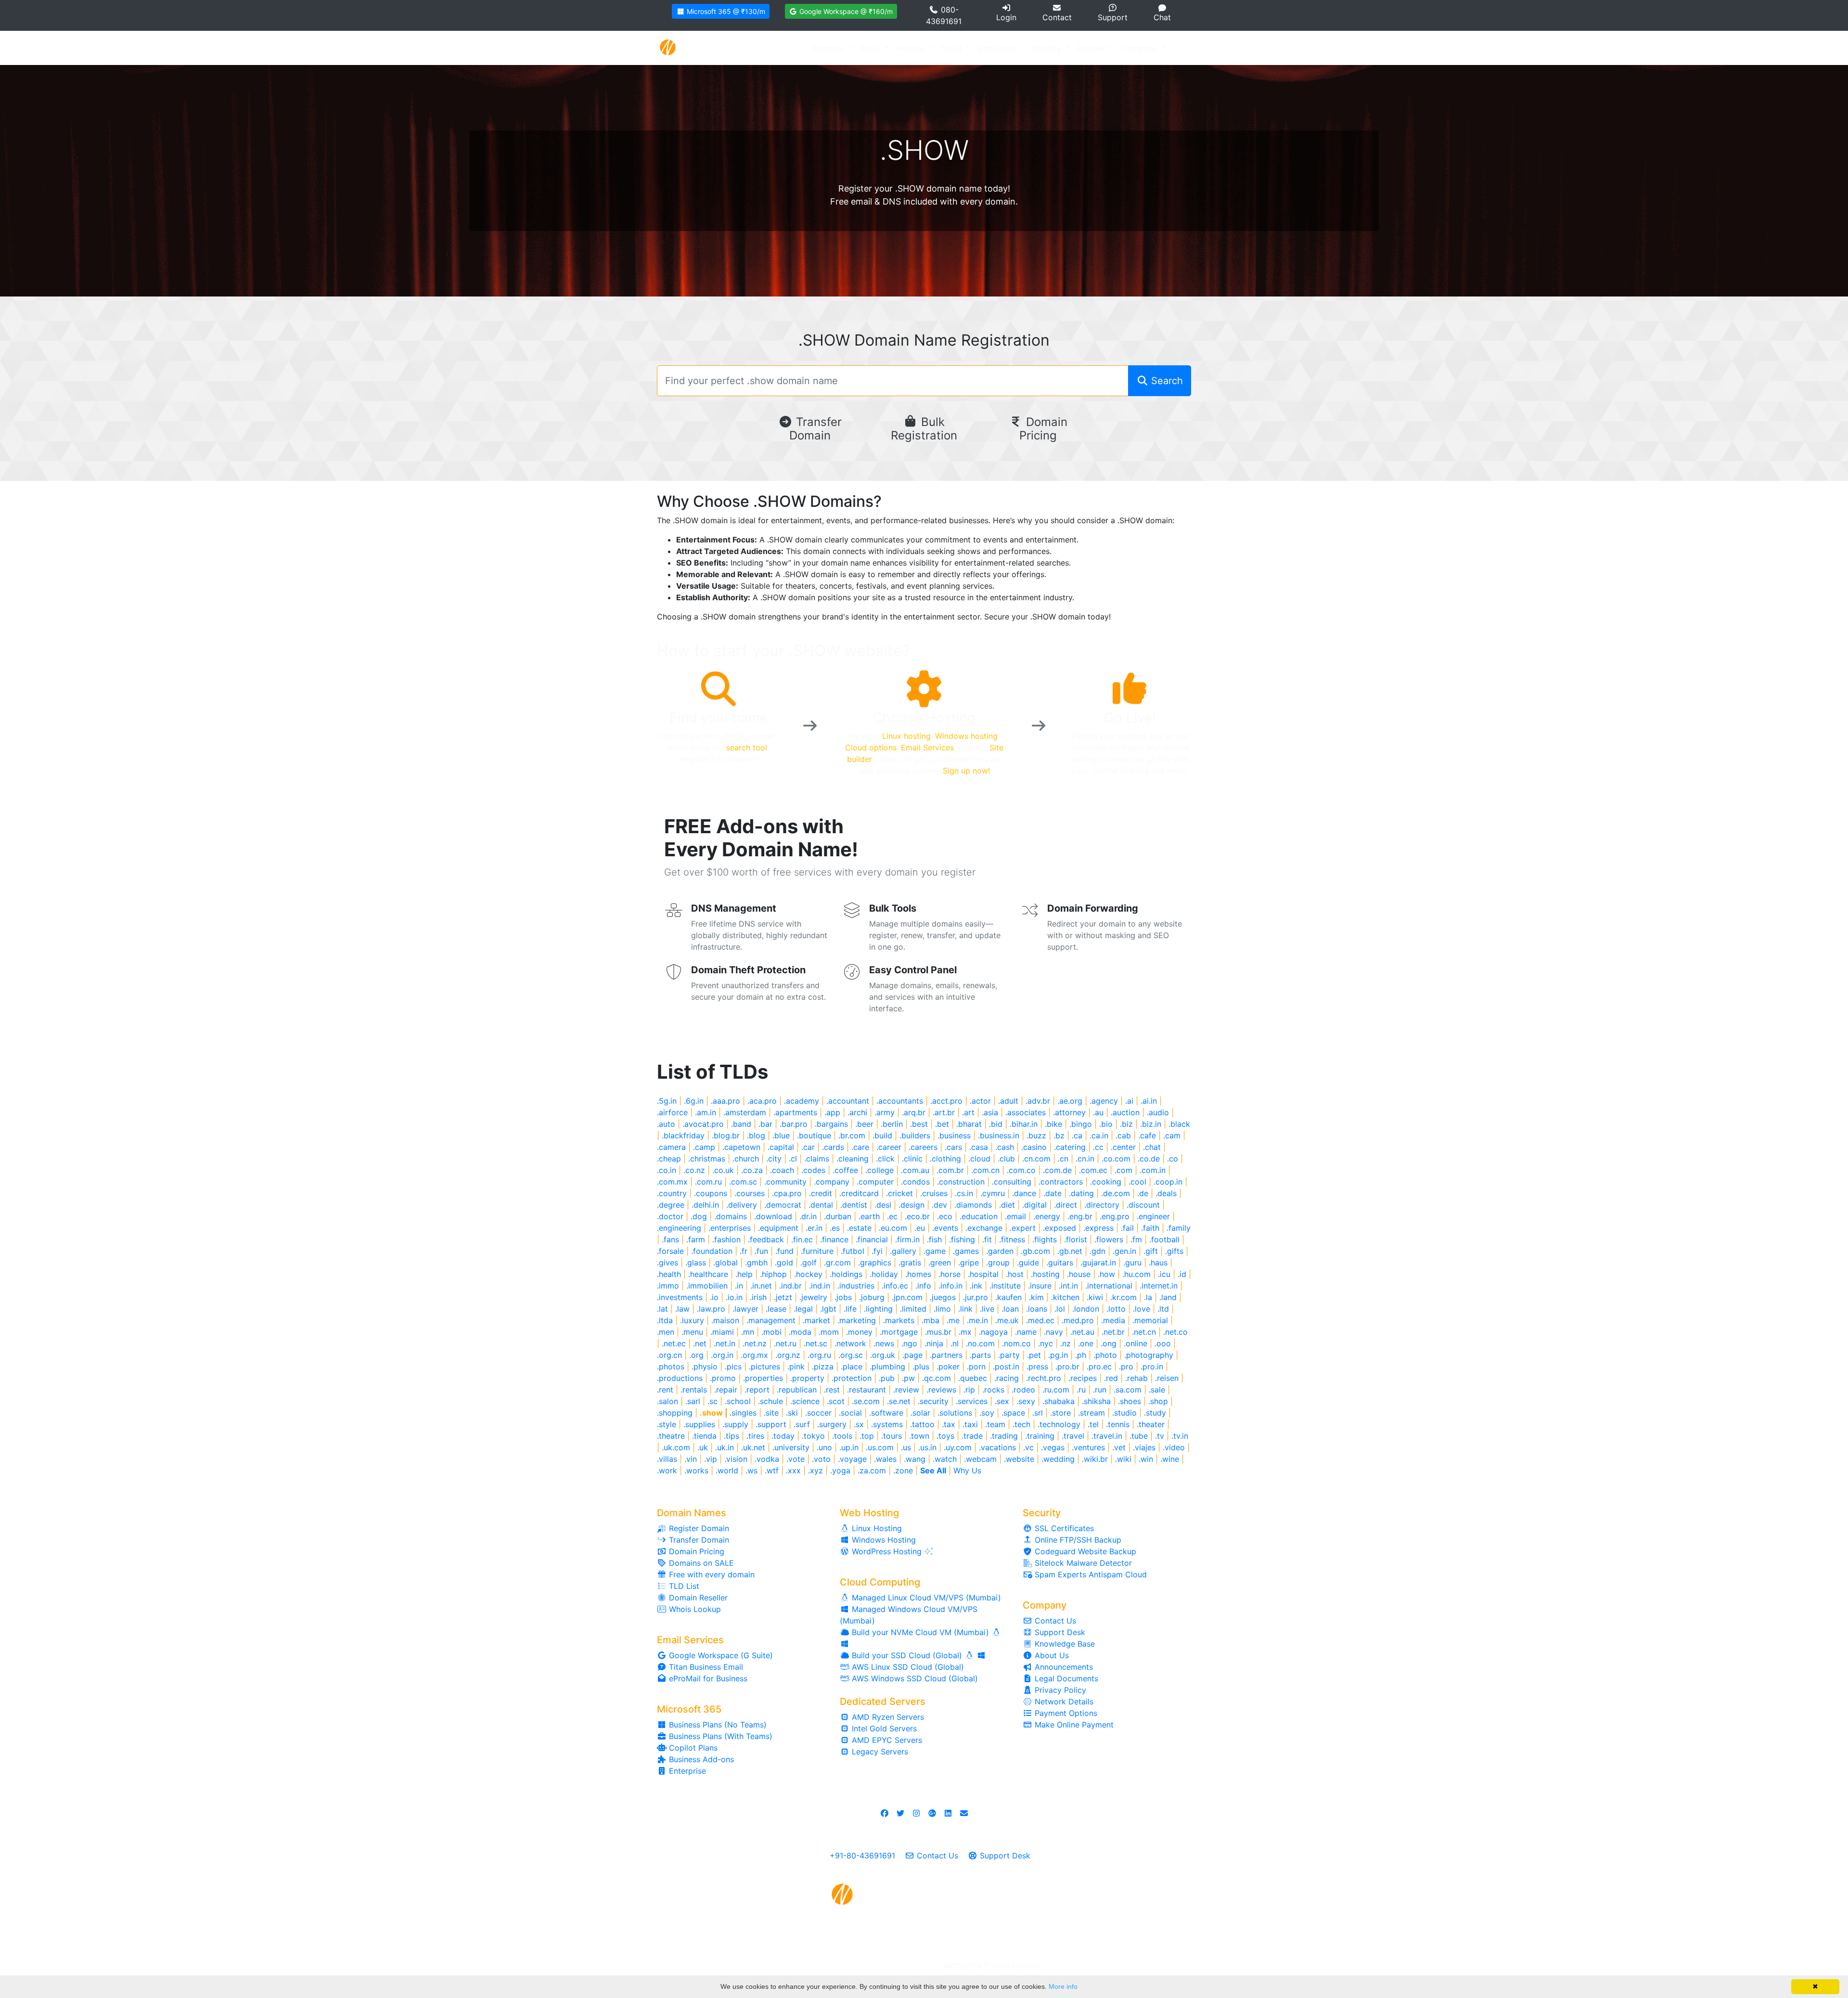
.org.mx (754, 1355)
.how (1106, 1274)
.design (911, 1205)
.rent (665, 1390)
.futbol (853, 1251)
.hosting (1045, 1274)
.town (919, 1436)
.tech (1021, 1424)
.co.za (752, 1170)
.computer (875, 1182)
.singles (743, 1413)
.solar (920, 1413)
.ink (976, 1286)
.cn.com (1036, 1159)
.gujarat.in (1098, 1263)
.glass (696, 1263)
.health (669, 1274)
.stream (1091, 1413)
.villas (667, 1459)
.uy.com (958, 1447)
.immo (668, 1286)
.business (954, 1135)
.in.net (761, 1286)
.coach (782, 1170)
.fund (784, 1251)
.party (1009, 1355)
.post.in (1006, 1366)
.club (1006, 1159)
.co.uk (723, 1170)
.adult (1008, 1101)
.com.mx (672, 1182)
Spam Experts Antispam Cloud (1090, 1574)
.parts (980, 1355)
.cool (1137, 1182)
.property (807, 1378)
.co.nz (694, 1170)
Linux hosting (906, 736)
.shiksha (1096, 1401)
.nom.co (1016, 1343)
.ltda (665, 1320)
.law (682, 1309)
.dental (821, 1205)
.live (987, 1309)
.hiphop (773, 1274)
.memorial (1150, 1320)
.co (1173, 1159)
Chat (1162, 17)
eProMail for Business (707, 1678)
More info (1063, 1986)
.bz (1059, 1135)
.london (1086, 1309)
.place (852, 1366)
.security (933, 1401)
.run (1100, 1390)
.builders (915, 1135)
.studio (1124, 1413)
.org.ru (819, 1355)
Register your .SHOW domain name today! (924, 188)
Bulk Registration (924, 429)
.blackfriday (683, 1135)
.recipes (1083, 1378)
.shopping (675, 1413)
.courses (750, 1193)
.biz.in (1151, 1124)
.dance (1024, 1193)
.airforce (672, 1112)
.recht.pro (1044, 1378)
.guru (1132, 1263)
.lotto (1116, 1309)
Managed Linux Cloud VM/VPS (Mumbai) (925, 1598)
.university (791, 1447)
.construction (961, 1182)
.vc (1028, 1447)
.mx (965, 1332)
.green (940, 1263)
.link (965, 1309)
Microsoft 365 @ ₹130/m (725, 11)
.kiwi (1095, 1297)
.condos (915, 1182)
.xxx (793, 1470)
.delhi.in (705, 1205)
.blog (756, 1135)
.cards (833, 1147)
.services (972, 1401)
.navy (1053, 1332)
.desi (883, 1205)
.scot (836, 1401)
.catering (1070, 1147)
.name (1026, 1332)
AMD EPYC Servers (886, 1740)
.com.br (950, 1170)
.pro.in (1152, 1366)
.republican (797, 1390)
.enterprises (730, 1228)
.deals (1166, 1193)
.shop (1158, 1401)
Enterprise (686, 1771)
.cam (1172, 1135)
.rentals (694, 1390)
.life (850, 1309)
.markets (899, 1320)
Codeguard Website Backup (1084, 1551)
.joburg (872, 1297)
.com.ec (1093, 1170)
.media (1113, 1320)
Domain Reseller (697, 1598)
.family (1179, 1228)
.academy (802, 1101)
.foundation (712, 1251)
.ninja (934, 1343)
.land (1168, 1297)
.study (1155, 1413)
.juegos (943, 1297)
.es (835, 1228)
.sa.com (1128, 1390)
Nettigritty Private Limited (992, 1965)
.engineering (679, 1228)
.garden (1000, 1251)
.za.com (872, 1470)
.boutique (814, 1135)
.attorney (1069, 1112)
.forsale (670, 1251)
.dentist (854, 1205)
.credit (821, 1193)
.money (859, 1332)
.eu (920, 1228)
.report (757, 1390)
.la (1148, 1297)
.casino (1034, 1147)
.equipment (778, 1228)
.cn (1063, 1159)
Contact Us (1054, 1621)
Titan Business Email (705, 1667)
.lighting (878, 1309)
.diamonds (973, 1205)
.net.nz (755, 1343)
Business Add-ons (700, 1759)
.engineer (1153, 1216)
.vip (711, 1459)
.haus (1158, 1263)
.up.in (849, 1447)
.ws (751, 1470)
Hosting (911, 48)
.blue (781, 1135)
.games (966, 1251)
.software (886, 1413)
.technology (1059, 1424)
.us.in (927, 1447)
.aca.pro (762, 1101)
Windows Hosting (883, 1540)
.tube (1139, 1436)
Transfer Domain (815, 429)
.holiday (884, 1274)
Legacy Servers (879, 1752)
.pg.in (1058, 1355)
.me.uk (1007, 1320)
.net (700, 1343)
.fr (744, 1251)
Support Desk (1059, 1632)
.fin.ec (802, 1239)
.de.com (1116, 1193)
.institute (1005, 1286)
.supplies (699, 1424)
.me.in (977, 1320)
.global (725, 1263)
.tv (1160, 1436)
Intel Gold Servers (883, 1728)
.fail (1127, 1228)
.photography (1149, 1355)
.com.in (1153, 1170)
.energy (1047, 1216)
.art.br (944, 1112)
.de (1143, 1193)
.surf (802, 1424)
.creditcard (859, 1193)
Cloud (952, 48)
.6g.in (694, 1101)
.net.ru (785, 1343)
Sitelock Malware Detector (1082, 1563)
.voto (821, 1459)
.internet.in (1159, 1286)
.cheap (669, 1159)
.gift (1151, 1251)
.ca (1077, 1135)
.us (906, 1447)
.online (1136, 1343)
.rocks (993, 1390)
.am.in (706, 1112)
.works (696, 1470)
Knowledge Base (1064, 1644)
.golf (808, 1263)
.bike (1053, 1124)
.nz (1065, 1343)
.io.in (734, 1297)
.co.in (667, 1170)
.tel (1093, 1424)
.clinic (912, 1159)
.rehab (1136, 1378)
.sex (1002, 1401)
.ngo (909, 1343)
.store (1060, 1413)
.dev (939, 1205)
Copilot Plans (692, 1748)
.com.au (915, 1170)
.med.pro (1078, 1320)
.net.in (725, 1343)
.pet (1034, 1355)
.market (816, 1320)
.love (1142, 1309)
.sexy (1026, 1401)
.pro (1126, 1366)
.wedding (1058, 1459)
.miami (722, 1332)
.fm (1136, 1239)
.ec (892, 1216)
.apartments (795, 1112)
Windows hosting (966, 736)
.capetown (741, 1147)
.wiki (1123, 1459)
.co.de (1149, 1159)
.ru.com (1056, 1390)
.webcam (980, 1459)
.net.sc (815, 1343)
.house (1079, 1274)
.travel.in (1107, 1436)
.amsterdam (745, 1112)
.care (860, 1147)
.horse (950, 1274)
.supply (735, 1424)
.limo (942, 1309)
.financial (872, 1239)
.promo (723, 1378)
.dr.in (808, 1216)
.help (744, 1274)
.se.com (866, 1401)
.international (1109, 1286)
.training (1040, 1436)
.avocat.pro (703, 1124)
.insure (1040, 1286)
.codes (813, 1170)
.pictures (764, 1366)
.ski (792, 1413)
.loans (1037, 1309)
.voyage (852, 1459)
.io (714, 1297)
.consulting (1012, 1182)
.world (727, 1470)
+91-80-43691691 (862, 1856)
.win (1146, 1459)
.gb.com (1035, 1251)
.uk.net (753, 1447)
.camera (671, 1147)
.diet (1007, 1205)
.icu (1164, 1274)
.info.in (950, 1286)
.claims (817, 1159)
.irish (758, 1297)
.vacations (997, 1447)
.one (1086, 1343)
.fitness (1012, 1239)
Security (1047, 48)
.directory (1102, 1205)
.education (979, 1216)
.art (968, 1112)
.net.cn (1144, 1332)
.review (906, 1390)
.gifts (1174, 1251)
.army (885, 1112)
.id (1182, 1274)
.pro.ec (1099, 1366)
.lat (662, 1309)
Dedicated (998, 48)
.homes (918, 1274)
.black (1179, 1124)
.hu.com (1136, 1274)
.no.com (980, 1343)
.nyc (1046, 1343)
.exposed (1059, 1228)
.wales (885, 1459)
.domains (731, 1216)
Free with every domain (711, 1574)
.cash (1005, 1147)
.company (832, 1182)
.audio (1158, 1112)
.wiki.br (1095, 1459)
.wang (915, 1459)
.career (889, 1147)
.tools (842, 1436)
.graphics (875, 1263)
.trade (972, 1436)
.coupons (711, 1193)
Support (1113, 17)
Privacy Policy (1059, 1690)
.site (771, 1413)
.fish (934, 1239)
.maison (725, 1320)
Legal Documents (1065, 1678)
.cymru (993, 1193)
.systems (887, 1424)
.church (746, 1159)
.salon (667, 1401)
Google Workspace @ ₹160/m (845, 11)
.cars (953, 1147)
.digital (1034, 1205)
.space (1013, 1413)
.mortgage (899, 1332)
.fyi (877, 1251)
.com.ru (708, 1182)
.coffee (845, 1170)
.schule (770, 1401)
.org (696, 1355)
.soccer (818, 1413)
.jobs (843, 1297)
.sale (1157, 1390)
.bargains (831, 1124)
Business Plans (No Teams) (717, 1725)
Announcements (1063, 1667)
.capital (781, 1147)
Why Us (967, 1470)
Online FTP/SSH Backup (1077, 1540)
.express (1098, 1228)
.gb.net (1070, 1251)
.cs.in (964, 1193)
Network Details (1063, 1702)
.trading (1004, 1436)
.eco (945, 1216)
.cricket (899, 1193)
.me (953, 1320)
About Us (1051, 1655)
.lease (776, 1309)
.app (832, 1112)
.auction (1125, 1112)
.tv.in (1180, 1436)
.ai (1129, 1101)
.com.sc (743, 1182)
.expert (1023, 1228)
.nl (955, 1343)
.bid (996, 1124)
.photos (671, 1366)
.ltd (1163, 1309)
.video (1174, 1447)
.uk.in (725, 1447)
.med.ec (1040, 1320)
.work (667, 1470)
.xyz (815, 1470)
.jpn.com (907, 1297)
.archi (857, 1112)
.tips (731, 1436)
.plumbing (887, 1366)
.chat (1152, 1147)
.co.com (1116, 1159)
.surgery (832, 1424)
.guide (1028, 1263)
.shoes (1129, 1401)
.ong (1109, 1343)
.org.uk (883, 1355)
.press (1037, 1366)
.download (773, 1216)
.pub (887, 1378)
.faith (1150, 1228)
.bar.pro (794, 1124)
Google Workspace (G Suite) (720, 1655)
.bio (1106, 1124)
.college (879, 1170)
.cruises (934, 1193)
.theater (1151, 1424)
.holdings (846, 1274)
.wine (1170, 1459)
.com (1123, 1170)
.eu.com (893, 1228)
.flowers (1109, 1239)
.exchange (984, 1228)
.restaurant (866, 1390)
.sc (712, 1401)
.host (1015, 1274)
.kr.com (1123, 1297)
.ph (1081, 1355)
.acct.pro (946, 1101)
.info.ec (895, 1286)
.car (808, 1147)
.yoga (840, 1470)
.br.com (852, 1135)
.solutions (955, 1413)
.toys (945, 1436)
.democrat (783, 1205)
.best (919, 1124)
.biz (1126, 1124)
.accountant (848, 1101)
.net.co (1175, 1332)
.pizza (823, 1366)
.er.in (814, 1228)
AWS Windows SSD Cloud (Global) (914, 1678)
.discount (1143, 1205)
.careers (923, 1147)
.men (666, 1332)
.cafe (1147, 1135)
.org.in (722, 1355)
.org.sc (851, 1355)
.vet (1119, 1447)
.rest (832, 1390)
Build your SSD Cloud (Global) (907, 1655)
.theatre (671, 1436)
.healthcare (708, 1274)
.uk (703, 1447)
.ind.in (820, 1286)
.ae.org (1070, 1101)
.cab (1123, 1135)
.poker (948, 1366)
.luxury (692, 1320)
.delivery (742, 1205)
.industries (856, 1286)
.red (1111, 1378)
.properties (763, 1378)
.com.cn (985, 1170)
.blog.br (726, 1135)
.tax (949, 1424)
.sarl (693, 1401)
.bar (765, 1124)
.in (739, 1286)
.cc (1098, 1147)
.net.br (1113, 1332)
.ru (1081, 1390)
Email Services (927, 748)
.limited (913, 1309)
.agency (1104, 1101)
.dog (699, 1216)
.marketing (857, 1320)
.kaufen (1008, 1297)
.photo (1105, 1355)
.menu (692, 1332)
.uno (824, 1447)
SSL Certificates (1063, 1528)
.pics (733, 1366)
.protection (852, 1378)
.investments (680, 1297)
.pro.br (1067, 1366)
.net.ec (674, 1343)
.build (882, 1135)
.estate (859, 1228)
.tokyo (813, 1436)
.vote (796, 1459)
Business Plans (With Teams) (719, 1736)
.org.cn (669, 1355)
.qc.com (937, 1378)
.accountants (900, 1101)
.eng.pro (1115, 1216)
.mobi (771, 1332)
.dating (1081, 1193)
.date (1052, 1193)
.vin (691, 1459)
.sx (859, 1424)
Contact (1057, 17)
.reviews (941, 1390)
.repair (726, 1390)
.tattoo (922, 1424)
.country (672, 1193)
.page (912, 1355)
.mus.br (938, 1332)
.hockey (808, 1274)
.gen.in (1124, 1251)
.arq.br (914, 1112)
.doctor (670, 1216)
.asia (990, 1112)
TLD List (683, 1586)
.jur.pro (975, 1297)
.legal (803, 1309)
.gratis (910, 1263)
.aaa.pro (725, 1101)
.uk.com (676, 1447)
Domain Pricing (1043, 429)
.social (850, 1413)
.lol (1060, 1309)
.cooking (1106, 1182)
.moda (800, 1332)
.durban (838, 1216)
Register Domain (698, 1528)
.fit (987, 1239)
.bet (942, 1124)
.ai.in (1149, 1101)
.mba (930, 1320)
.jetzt (783, 1297)
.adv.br (1038, 1101)
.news (884, 1343)
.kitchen (1065, 1297)
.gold (784, 1263)
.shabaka (1059, 1401)
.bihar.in (1024, 1124)
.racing (1007, 1378)
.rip (969, 1390)
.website (1019, 1459)
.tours (892, 1436)
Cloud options (871, 748)
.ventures (1088, 1447)
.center (1123, 1147)
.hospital (983, 1274)
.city (774, 1159)
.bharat (969, 1124)
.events (945, 1228)
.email (1015, 1216)
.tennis (1118, 1424)
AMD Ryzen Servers (887, 1717)
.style (667, 1424)
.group (998, 1263)
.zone (903, 1470)
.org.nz (788, 1355)
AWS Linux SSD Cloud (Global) (907, 1667)
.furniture (817, 1251)
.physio (705, 1366)
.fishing (962, 1239)
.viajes (1144, 1447)
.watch (945, 1459)
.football (1164, 1239)
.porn (976, 1366)
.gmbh (756, 1263)
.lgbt (828, 1309)
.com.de (1057, 1170)
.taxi (970, 1424)
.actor (980, 1101)
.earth (869, 1216)
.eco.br (917, 1216)
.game (935, 1251)
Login (1006, 17)
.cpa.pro (787, 1193)
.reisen (1167, 1378)
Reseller (1092, 48)
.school (738, 1401)
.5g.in (667, 1101)
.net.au (1082, 1332)
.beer (864, 1124)
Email (872, 48)
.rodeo (1023, 1390)
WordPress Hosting (887, 1551)
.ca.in (1099, 1135)
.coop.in (1168, 1182)
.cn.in (1085, 1159)
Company (1141, 48)
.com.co (1021, 1170)
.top (867, 1436)
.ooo (1163, 1343)
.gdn (1097, 1251)
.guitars (1060, 1263)
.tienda (704, 1436)
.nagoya (993, 1332)
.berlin (892, 1124)
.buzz (1036, 1135)
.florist (1076, 1239)
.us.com (880, 1447)
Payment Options (1065, 1713)
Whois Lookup (694, 1609)
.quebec (973, 1378)
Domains (830, 48)
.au (1098, 1112)
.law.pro (711, 1309)
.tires (755, 1436)
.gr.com (837, 1263)
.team (995, 1424)
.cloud (979, 1159)
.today (783, 1436)
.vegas (1053, 1447)
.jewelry (813, 1297)
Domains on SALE (700, 1563)
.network (850, 1343)
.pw (908, 1378)
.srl (1038, 1413)
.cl (793, 1159)
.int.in (1068, 1286)
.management (771, 1320)
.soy (987, 1413)
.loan (1010, 1309)
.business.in (999, 1135)
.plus (921, 1366)
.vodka (767, 1459)
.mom (829, 1332)
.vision (736, 1459)
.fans (670, 1239)
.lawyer (745, 1309)
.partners (946, 1355)
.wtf (772, 1470)
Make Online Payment (1073, 1725)
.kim (1036, 1297)
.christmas (707, 1159)
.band (741, 1124)
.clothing (945, 1159)
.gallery (903, 1251)
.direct (1065, 1205)
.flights (1045, 1239)
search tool (747, 748)
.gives (667, 1263)
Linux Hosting (876, 1528)
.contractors (1061, 1182)
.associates (1026, 1112)
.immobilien (707, 1286)
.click (885, 1159)
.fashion (726, 1239)
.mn (748, 1332)
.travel (1073, 1436)
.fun (761, 1251)
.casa (979, 1147)
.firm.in (907, 1239)
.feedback (766, 1239)
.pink (796, 1366)
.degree (671, 1205)
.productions (680, 1378)
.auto (666, 1124)
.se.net (899, 1401)
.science (805, 1401)
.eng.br (1080, 1216)
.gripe (969, 1263)
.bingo (1081, 1124)
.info (923, 1286)
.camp (704, 1147)
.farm (696, 1239)
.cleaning (853, 1159)
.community (785, 1182)
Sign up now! (966, 771)
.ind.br (790, 1286)
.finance (834, 1239)
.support (771, 1424)
